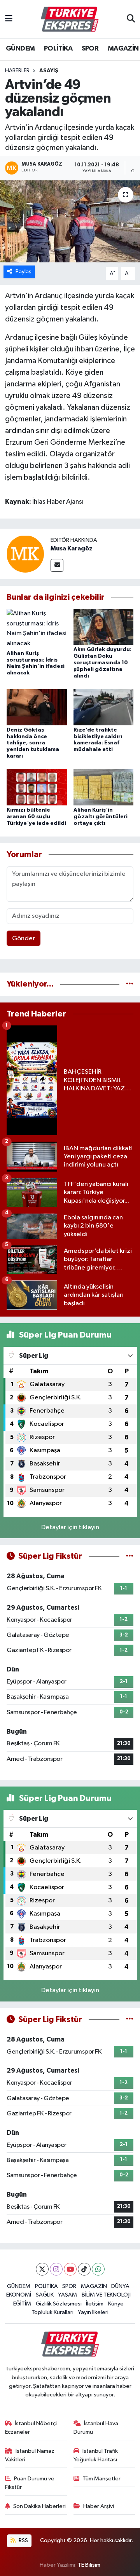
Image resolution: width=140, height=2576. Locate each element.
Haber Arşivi (99, 2506)
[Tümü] (130, 984)
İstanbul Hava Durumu (96, 2428)
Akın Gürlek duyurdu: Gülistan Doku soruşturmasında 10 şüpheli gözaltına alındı (102, 663)
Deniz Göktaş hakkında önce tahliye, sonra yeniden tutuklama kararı (33, 743)
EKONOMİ (19, 2295)
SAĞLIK (45, 2295)
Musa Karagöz (72, 548)
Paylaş (24, 272)
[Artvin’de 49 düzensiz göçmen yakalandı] (70, 221)
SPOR (90, 49)
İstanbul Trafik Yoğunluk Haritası (96, 2455)
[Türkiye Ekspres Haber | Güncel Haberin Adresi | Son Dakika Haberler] (70, 19)
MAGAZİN (123, 49)
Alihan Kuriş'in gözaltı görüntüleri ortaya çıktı (101, 817)
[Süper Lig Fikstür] (130, 1556)
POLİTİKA (58, 49)
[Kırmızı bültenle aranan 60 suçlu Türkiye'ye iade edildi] (37, 787)
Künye (116, 2304)
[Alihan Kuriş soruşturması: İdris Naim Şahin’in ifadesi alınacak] (37, 628)
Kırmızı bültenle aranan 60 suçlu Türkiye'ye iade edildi (36, 817)
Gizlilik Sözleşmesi (59, 2304)
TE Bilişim (89, 2565)
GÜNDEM (20, 49)
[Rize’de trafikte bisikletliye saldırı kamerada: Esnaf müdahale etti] (104, 707)
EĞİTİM (22, 2304)
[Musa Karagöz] (25, 554)
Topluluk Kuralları (52, 2312)
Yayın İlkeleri (93, 2312)
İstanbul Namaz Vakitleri (30, 2455)
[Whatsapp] (98, 2269)
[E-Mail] (57, 565)
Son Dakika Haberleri (39, 2506)
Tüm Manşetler (101, 2479)
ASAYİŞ (49, 71)
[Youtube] (70, 2269)
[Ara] (131, 19)
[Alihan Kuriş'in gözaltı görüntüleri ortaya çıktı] (104, 787)
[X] (42, 2269)
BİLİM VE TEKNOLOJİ (106, 2295)
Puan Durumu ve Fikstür (30, 2483)
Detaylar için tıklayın (70, 1527)
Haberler (17, 71)
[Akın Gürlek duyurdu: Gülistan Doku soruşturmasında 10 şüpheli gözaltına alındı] (104, 627)
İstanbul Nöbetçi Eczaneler (31, 2428)
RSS (23, 2540)
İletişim (95, 2304)
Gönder (24, 939)
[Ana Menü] (9, 19)
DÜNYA (120, 2286)
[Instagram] (56, 2269)
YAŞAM (67, 2295)
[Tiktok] (84, 2269)
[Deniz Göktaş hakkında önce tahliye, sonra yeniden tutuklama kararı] (37, 707)
